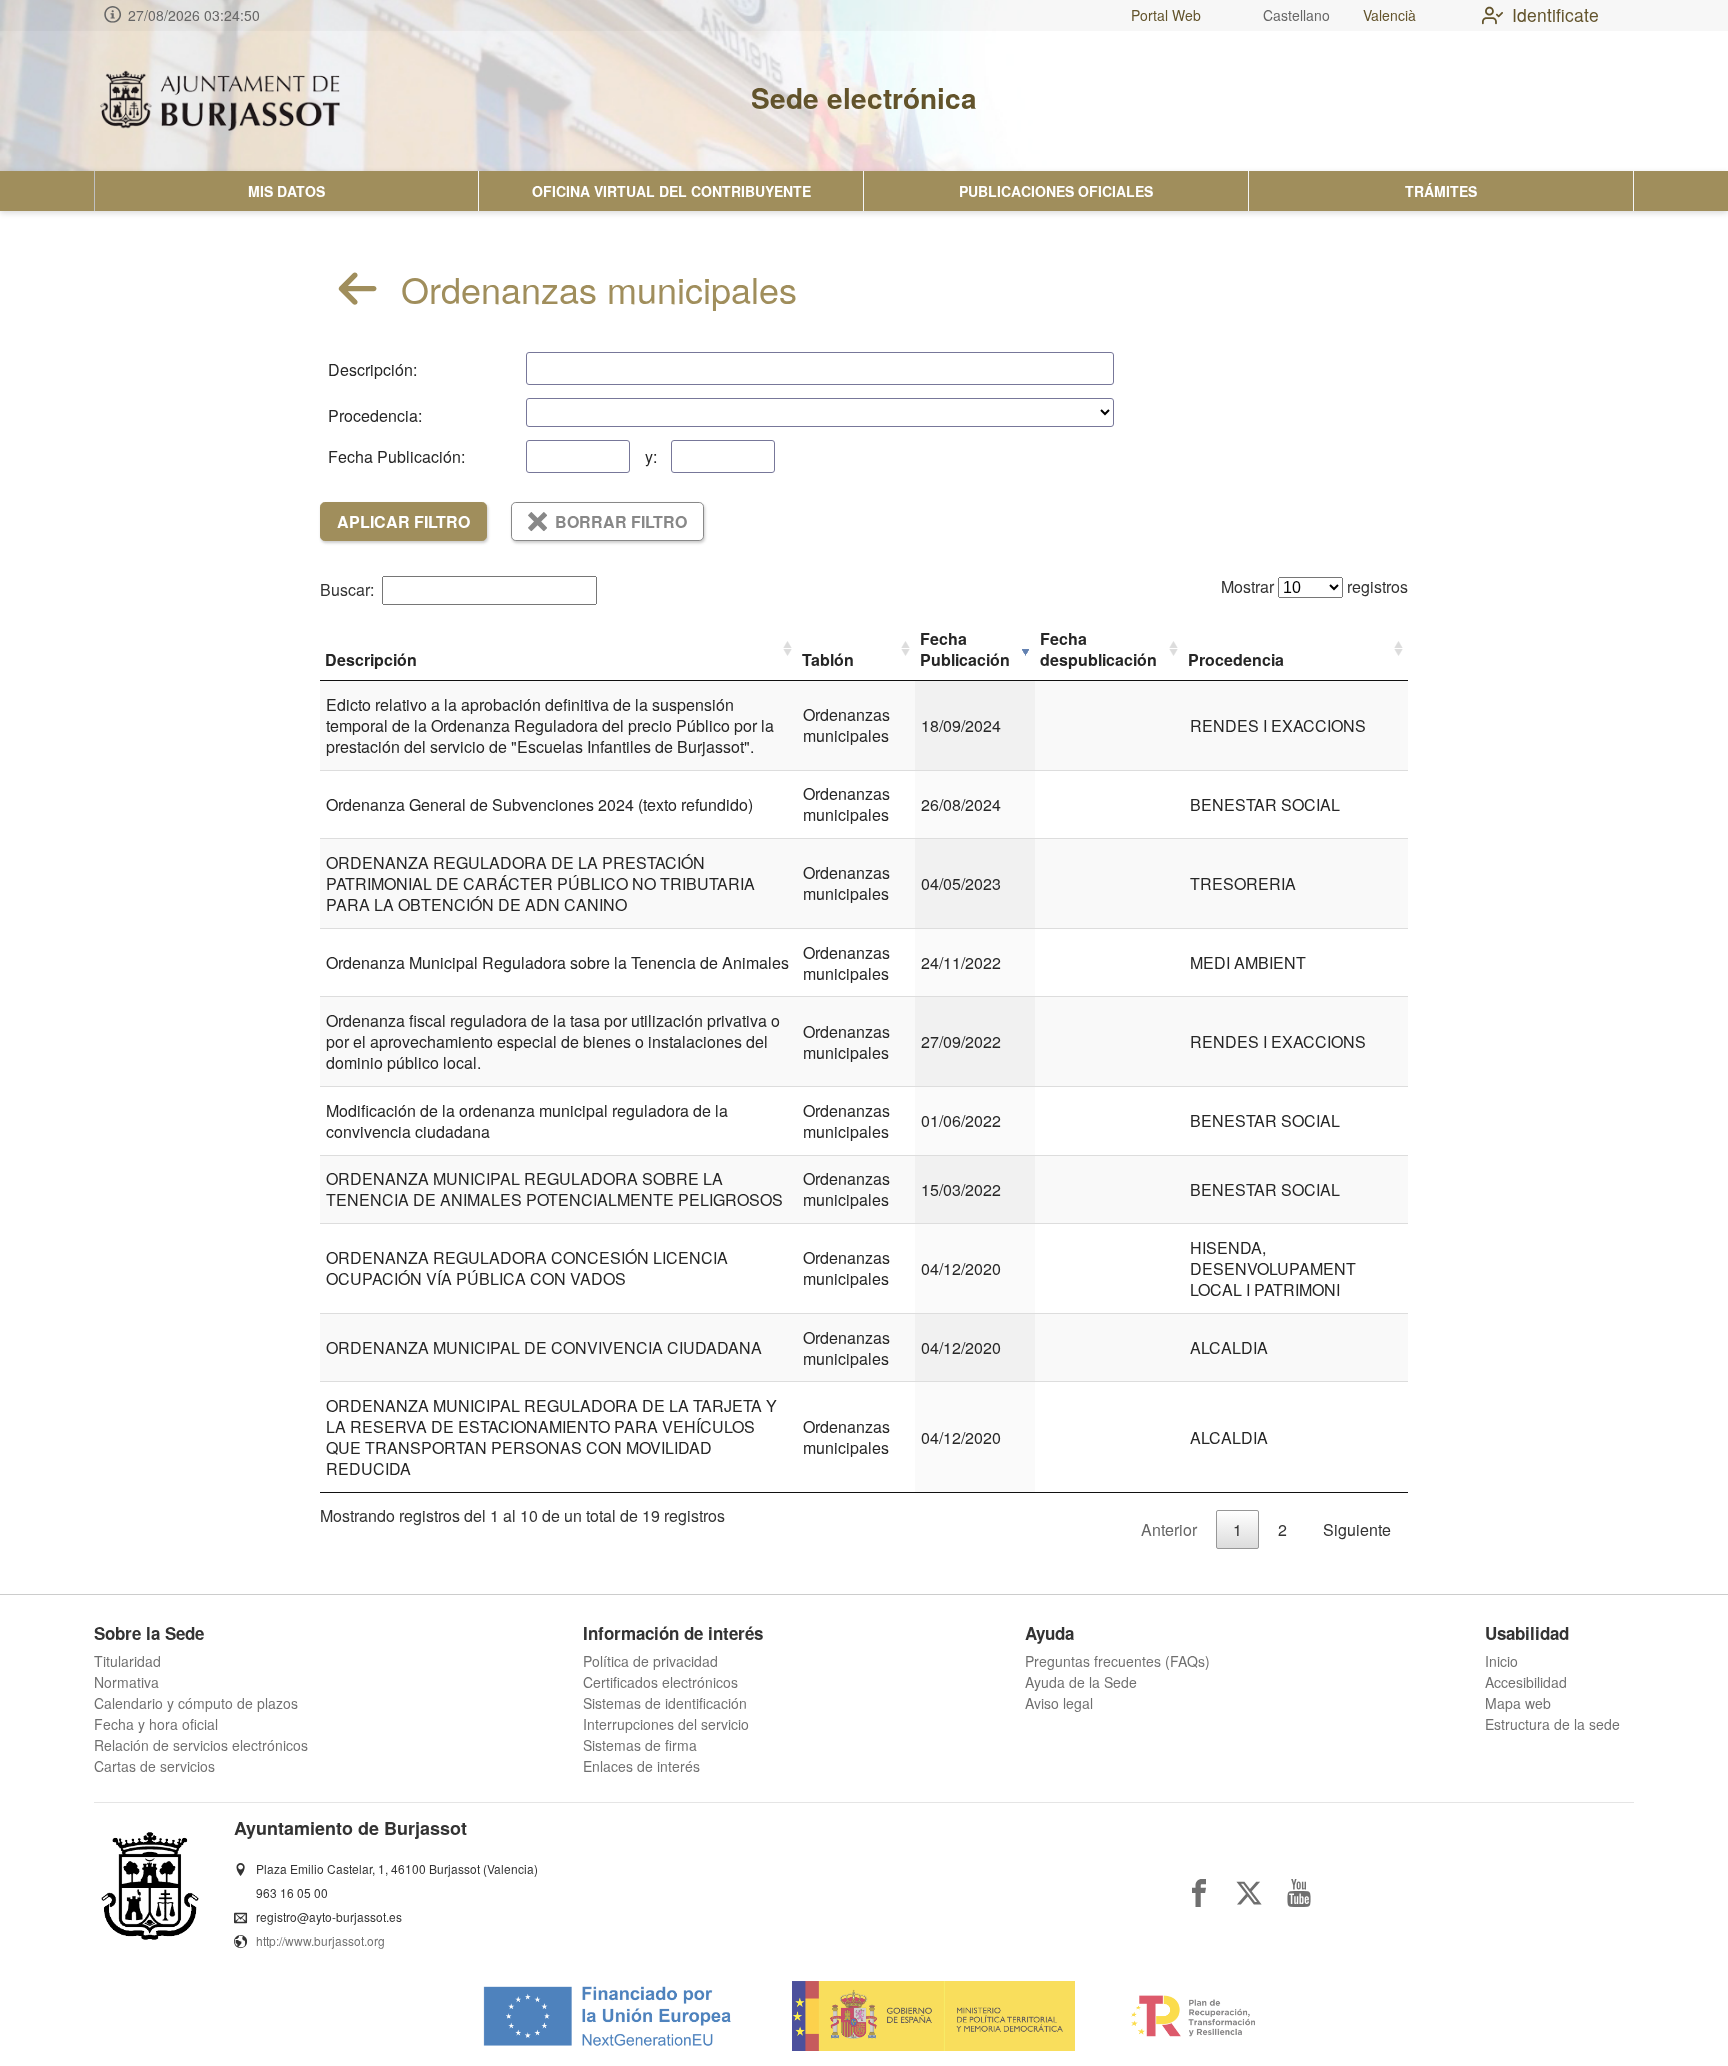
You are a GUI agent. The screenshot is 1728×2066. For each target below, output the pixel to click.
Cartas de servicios (154, 1766)
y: (651, 456)
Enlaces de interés (641, 1766)
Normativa (126, 1682)
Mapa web (1518, 1703)
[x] (1249, 1893)
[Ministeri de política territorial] (933, 2023)
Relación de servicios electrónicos (201, 1745)
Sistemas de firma (640, 1745)
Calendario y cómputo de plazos (196, 1703)
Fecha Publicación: (396, 456)
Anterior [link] (1169, 1529)
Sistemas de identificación (665, 1703)
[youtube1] (1299, 1893)
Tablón (828, 659)
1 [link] (1237, 1529)
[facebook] (1199, 1893)
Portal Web (1166, 15)
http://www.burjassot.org (320, 1940)
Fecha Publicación (965, 649)
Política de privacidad (650, 1661)
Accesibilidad (1526, 1682)
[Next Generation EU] (605, 2023)
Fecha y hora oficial (156, 1724)
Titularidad (127, 1661)
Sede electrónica (864, 97)
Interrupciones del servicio (666, 1724)
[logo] (220, 101)
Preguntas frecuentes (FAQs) (1117, 1661)
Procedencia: (375, 415)
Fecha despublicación (1098, 649)
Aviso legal (1059, 1703)
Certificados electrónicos (660, 1682)
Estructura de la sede (1552, 1724)
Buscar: (347, 589)
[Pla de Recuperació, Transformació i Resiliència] (1193, 2023)
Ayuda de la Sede (1081, 1682)
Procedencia (1236, 659)
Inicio (1501, 1661)
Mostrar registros (1314, 586)
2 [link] (1282, 1529)
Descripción (371, 659)
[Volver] (358, 288)
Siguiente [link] (1357, 1529)
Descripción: (372, 369)
